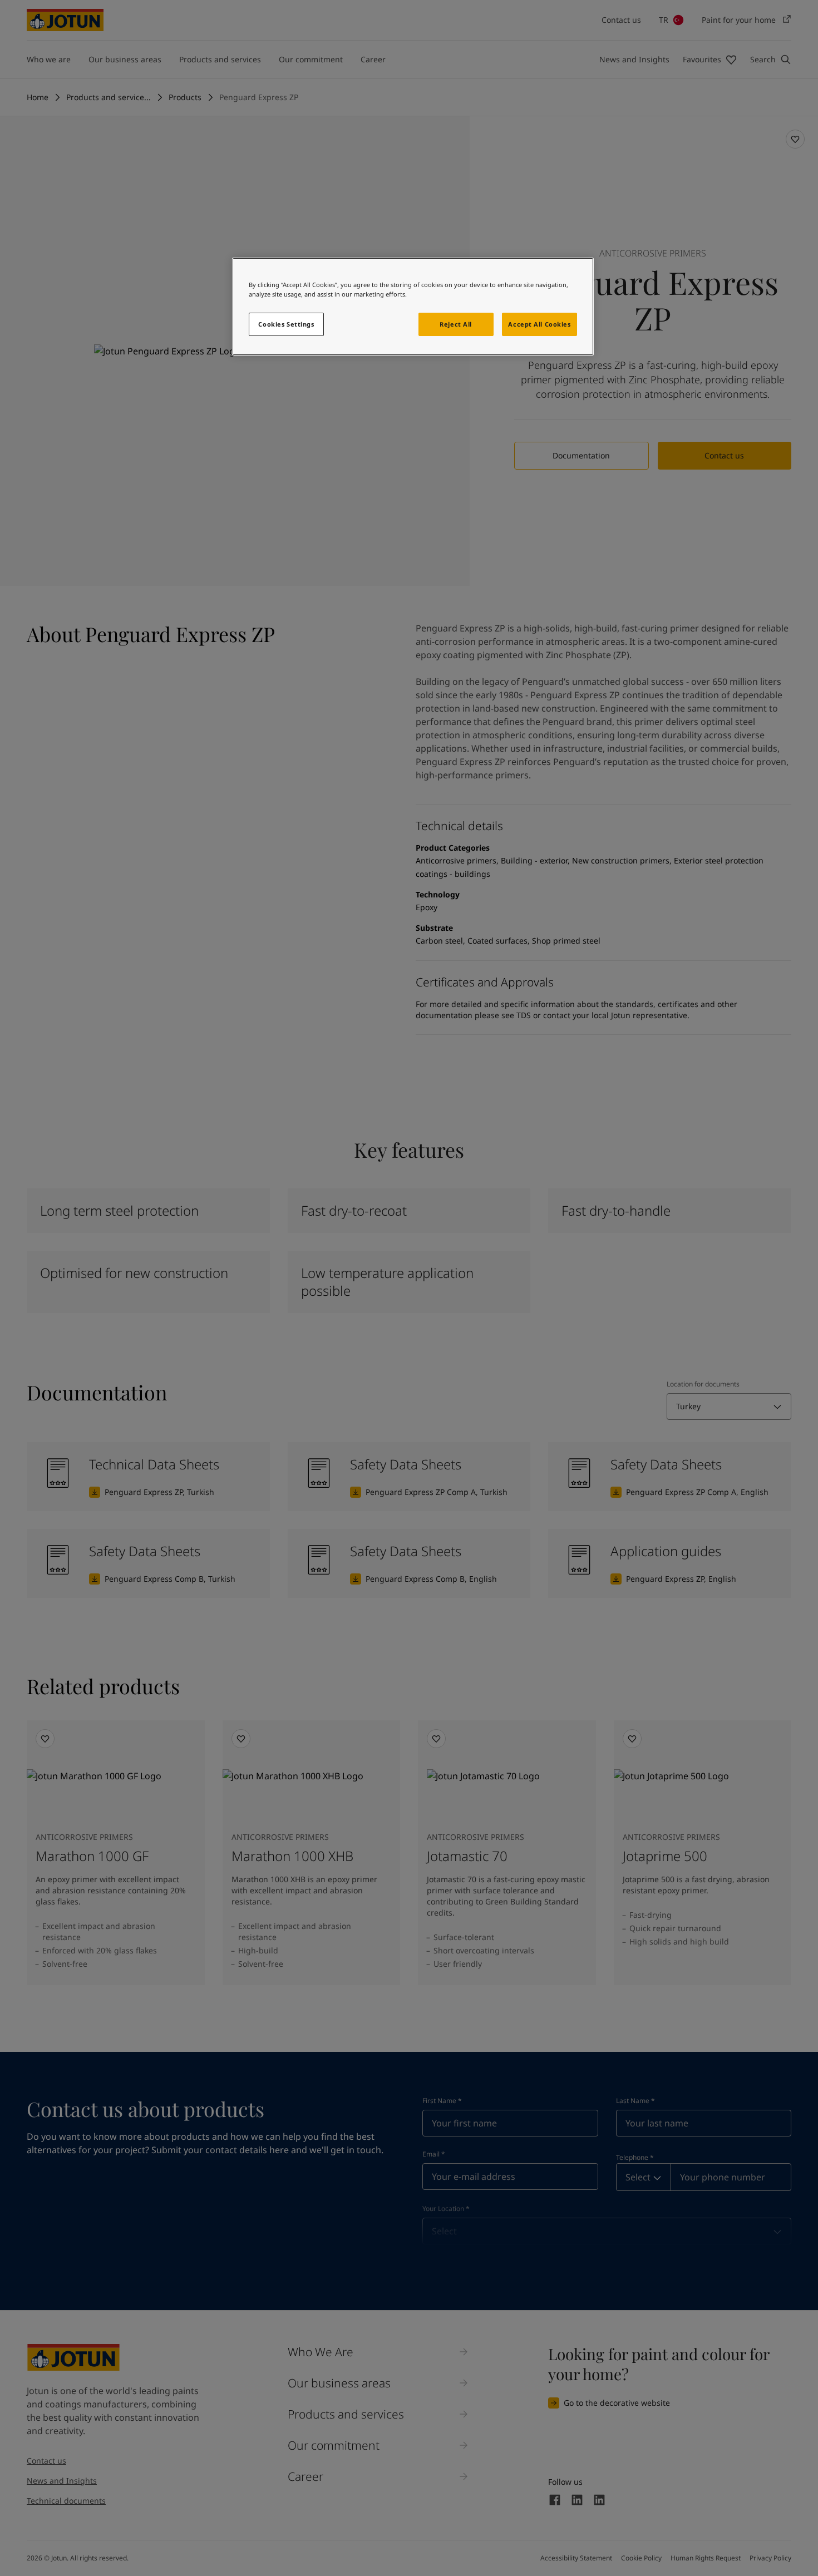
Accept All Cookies (539, 324)
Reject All (456, 324)
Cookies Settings (286, 324)
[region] (413, 307)
